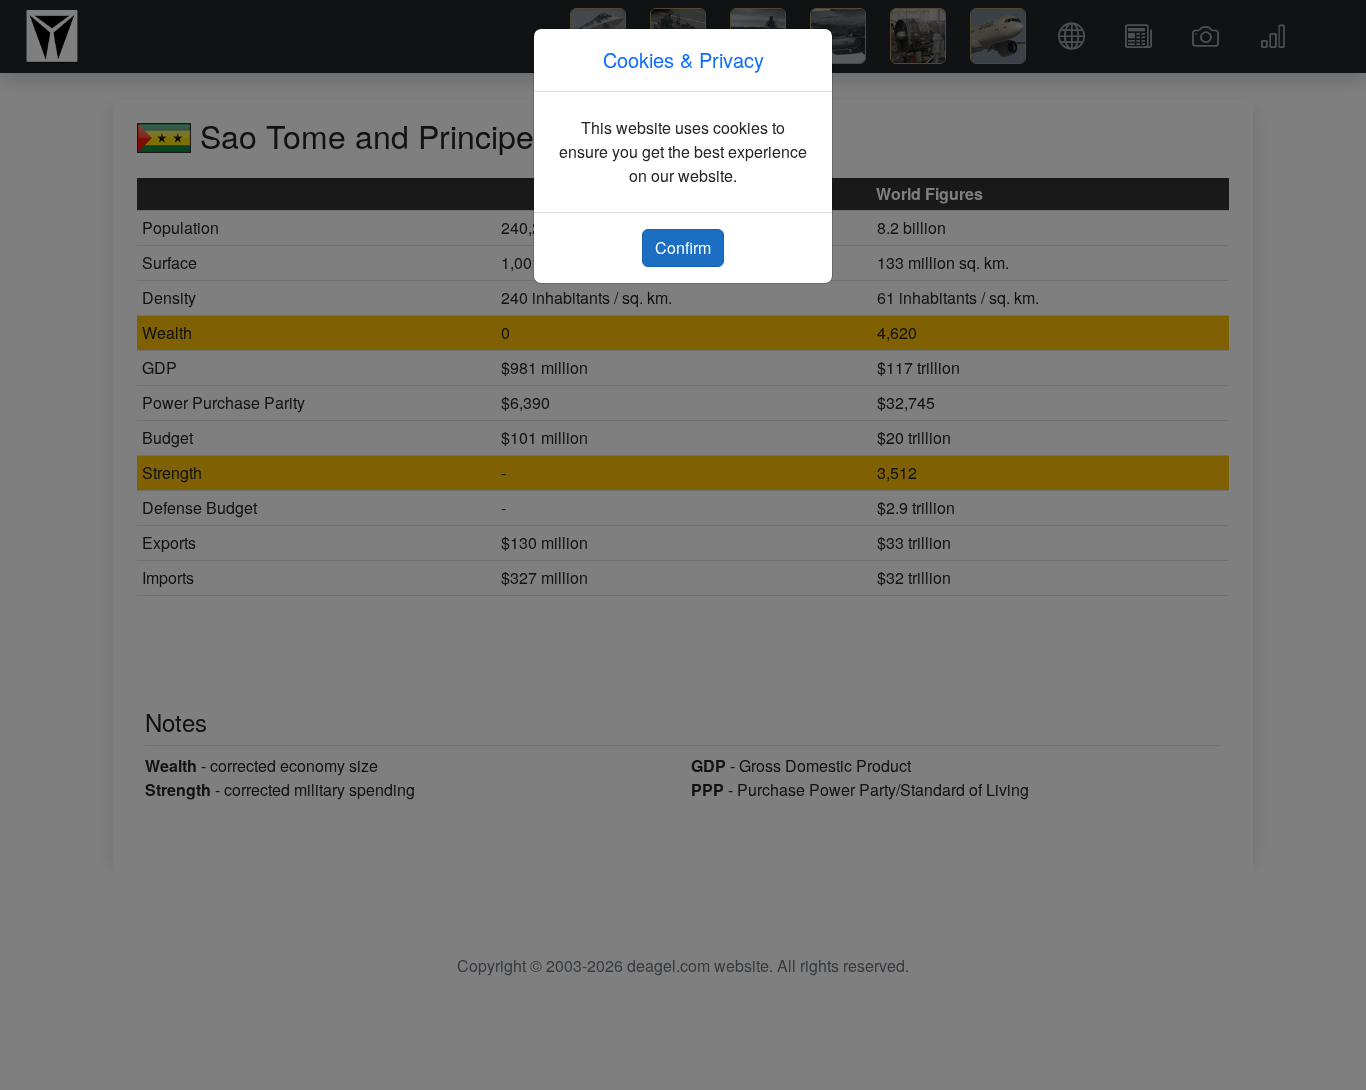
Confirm (683, 247)
